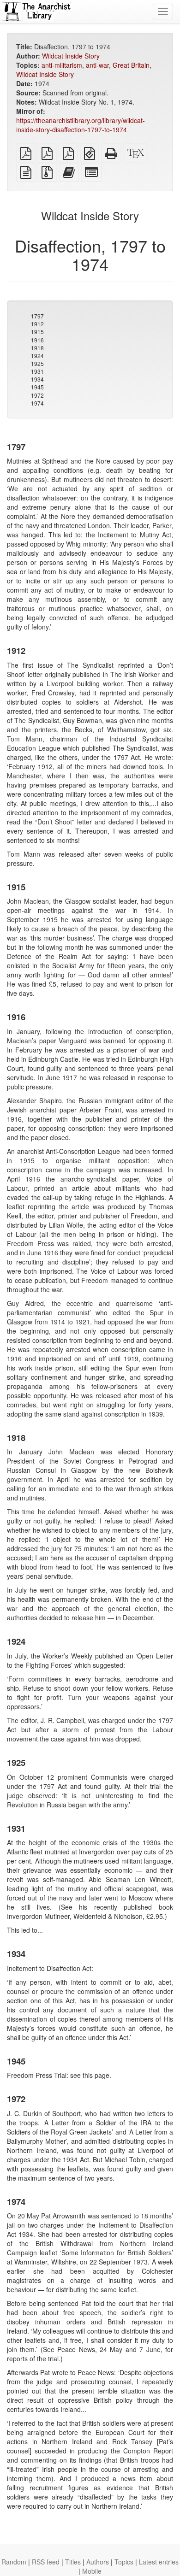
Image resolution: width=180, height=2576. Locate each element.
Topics (124, 2562)
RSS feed (46, 2562)
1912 (37, 324)
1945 (37, 387)
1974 (37, 403)
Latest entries (159, 2562)
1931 (37, 371)
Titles (73, 2562)
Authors (98, 2562)
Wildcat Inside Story (71, 56)
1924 (37, 356)
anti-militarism (62, 65)
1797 (37, 316)
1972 (37, 395)
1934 (37, 379)
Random (14, 2562)
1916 (37, 340)
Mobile (92, 2571)
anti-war (97, 65)
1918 (37, 348)
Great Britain (131, 65)
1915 (37, 332)
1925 (37, 363)
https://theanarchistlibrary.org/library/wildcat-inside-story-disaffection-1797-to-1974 (81, 125)
